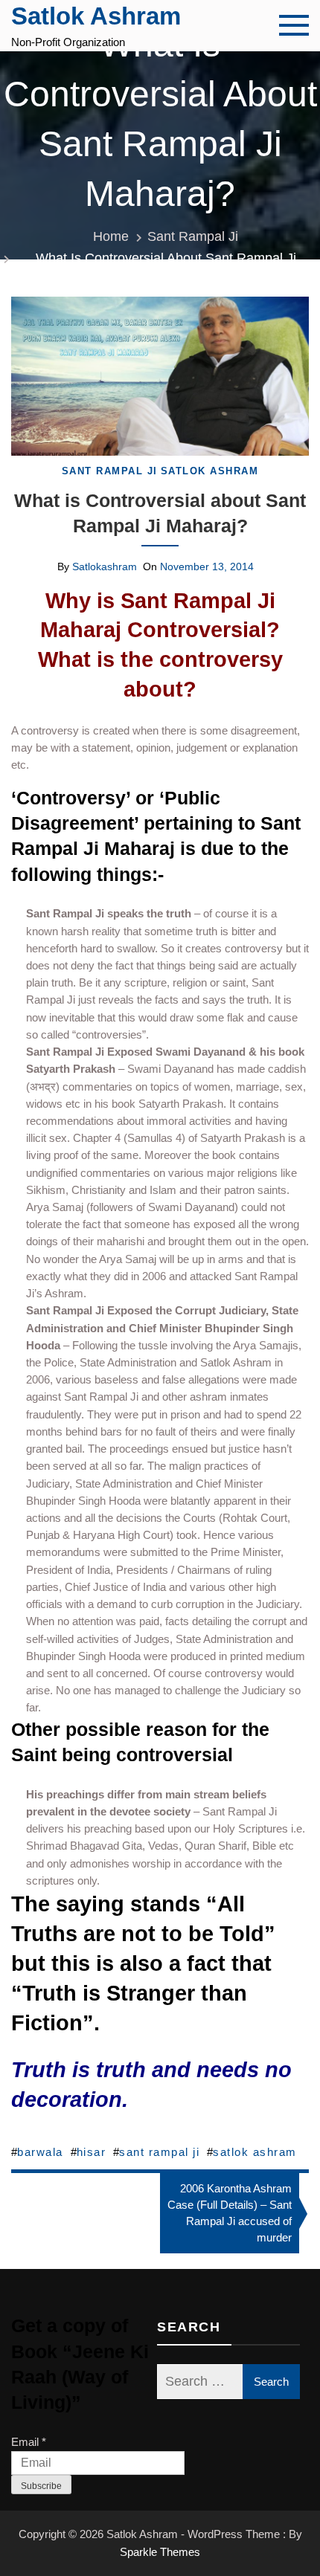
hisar (92, 2152)
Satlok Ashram (96, 16)
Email (29, 2442)
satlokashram (105, 566)
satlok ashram (255, 2152)
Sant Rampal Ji (110, 471)
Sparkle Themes (160, 2552)
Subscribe (41, 2486)
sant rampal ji (159, 2152)
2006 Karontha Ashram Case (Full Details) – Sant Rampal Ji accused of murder (230, 2213)
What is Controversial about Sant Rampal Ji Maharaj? (160, 513)
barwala (40, 2152)
